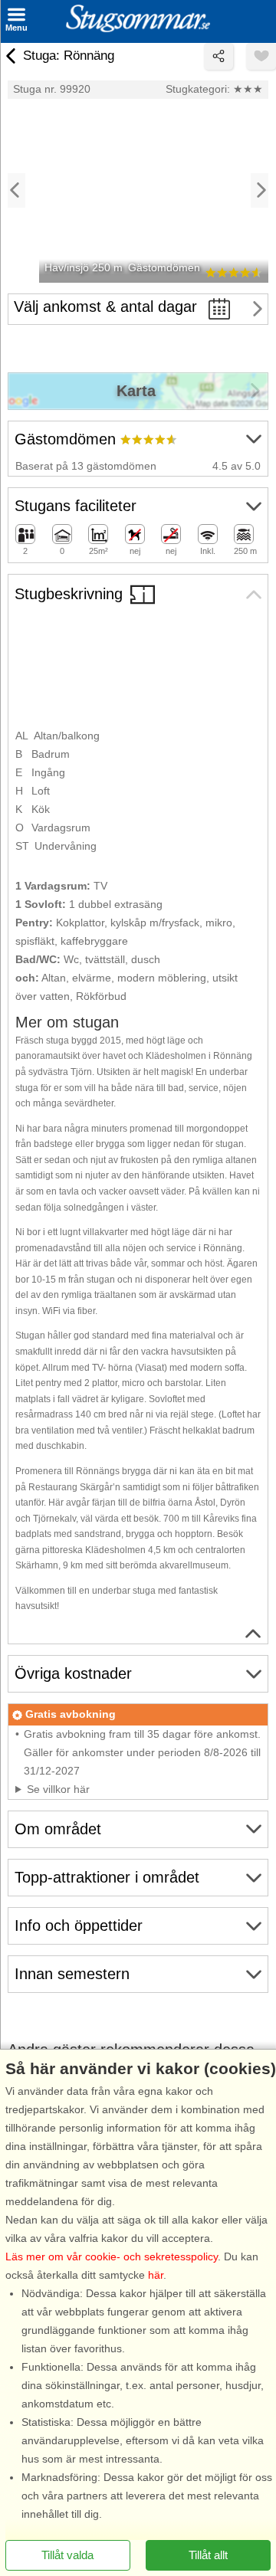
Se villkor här (58, 1789)
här (156, 2275)
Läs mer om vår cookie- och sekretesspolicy (112, 2256)
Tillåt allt (208, 2555)
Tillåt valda (67, 2555)
